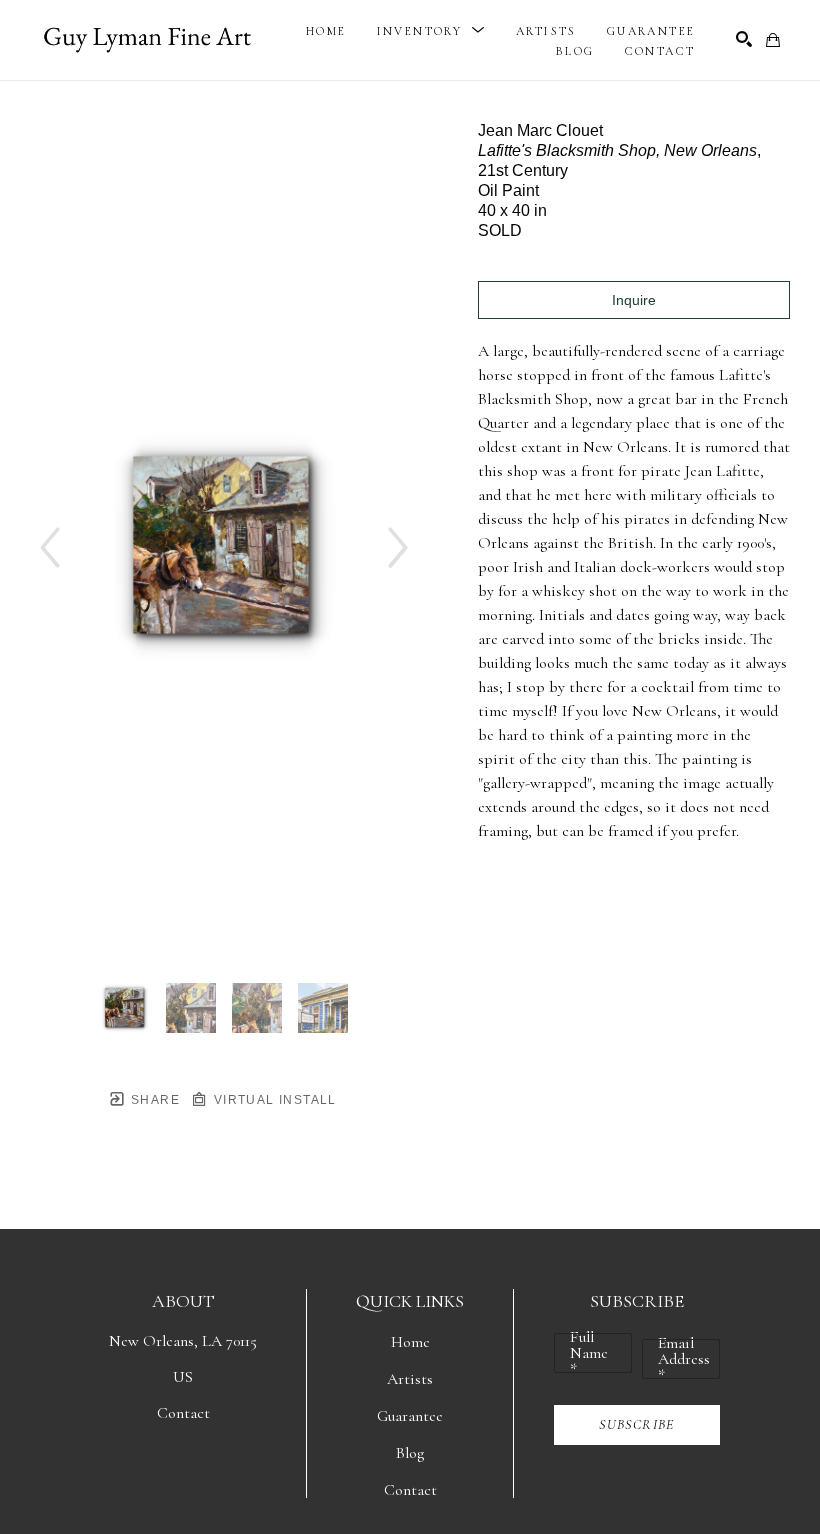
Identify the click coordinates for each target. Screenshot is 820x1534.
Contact (183, 1413)
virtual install (272, 1100)
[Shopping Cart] (773, 40)
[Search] (744, 39)
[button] (431, 31)
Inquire (634, 300)
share (153, 1100)
